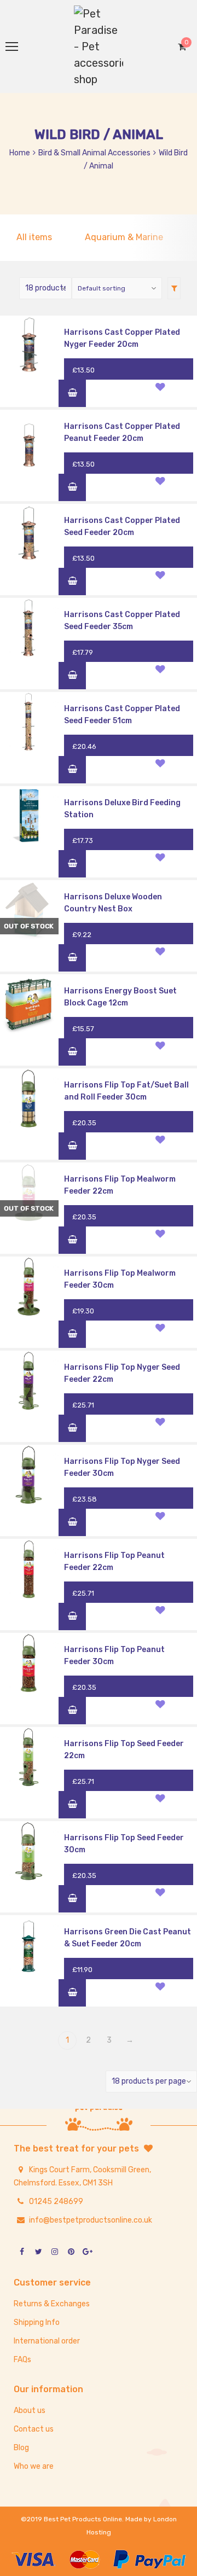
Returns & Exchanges (52, 2304)
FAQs (22, 2360)
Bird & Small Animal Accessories (94, 153)
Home (20, 153)
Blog (21, 2448)
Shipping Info (37, 2322)
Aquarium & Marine (124, 237)
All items (34, 237)
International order (47, 2341)
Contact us (34, 2429)
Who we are (34, 2466)
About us (30, 2411)
